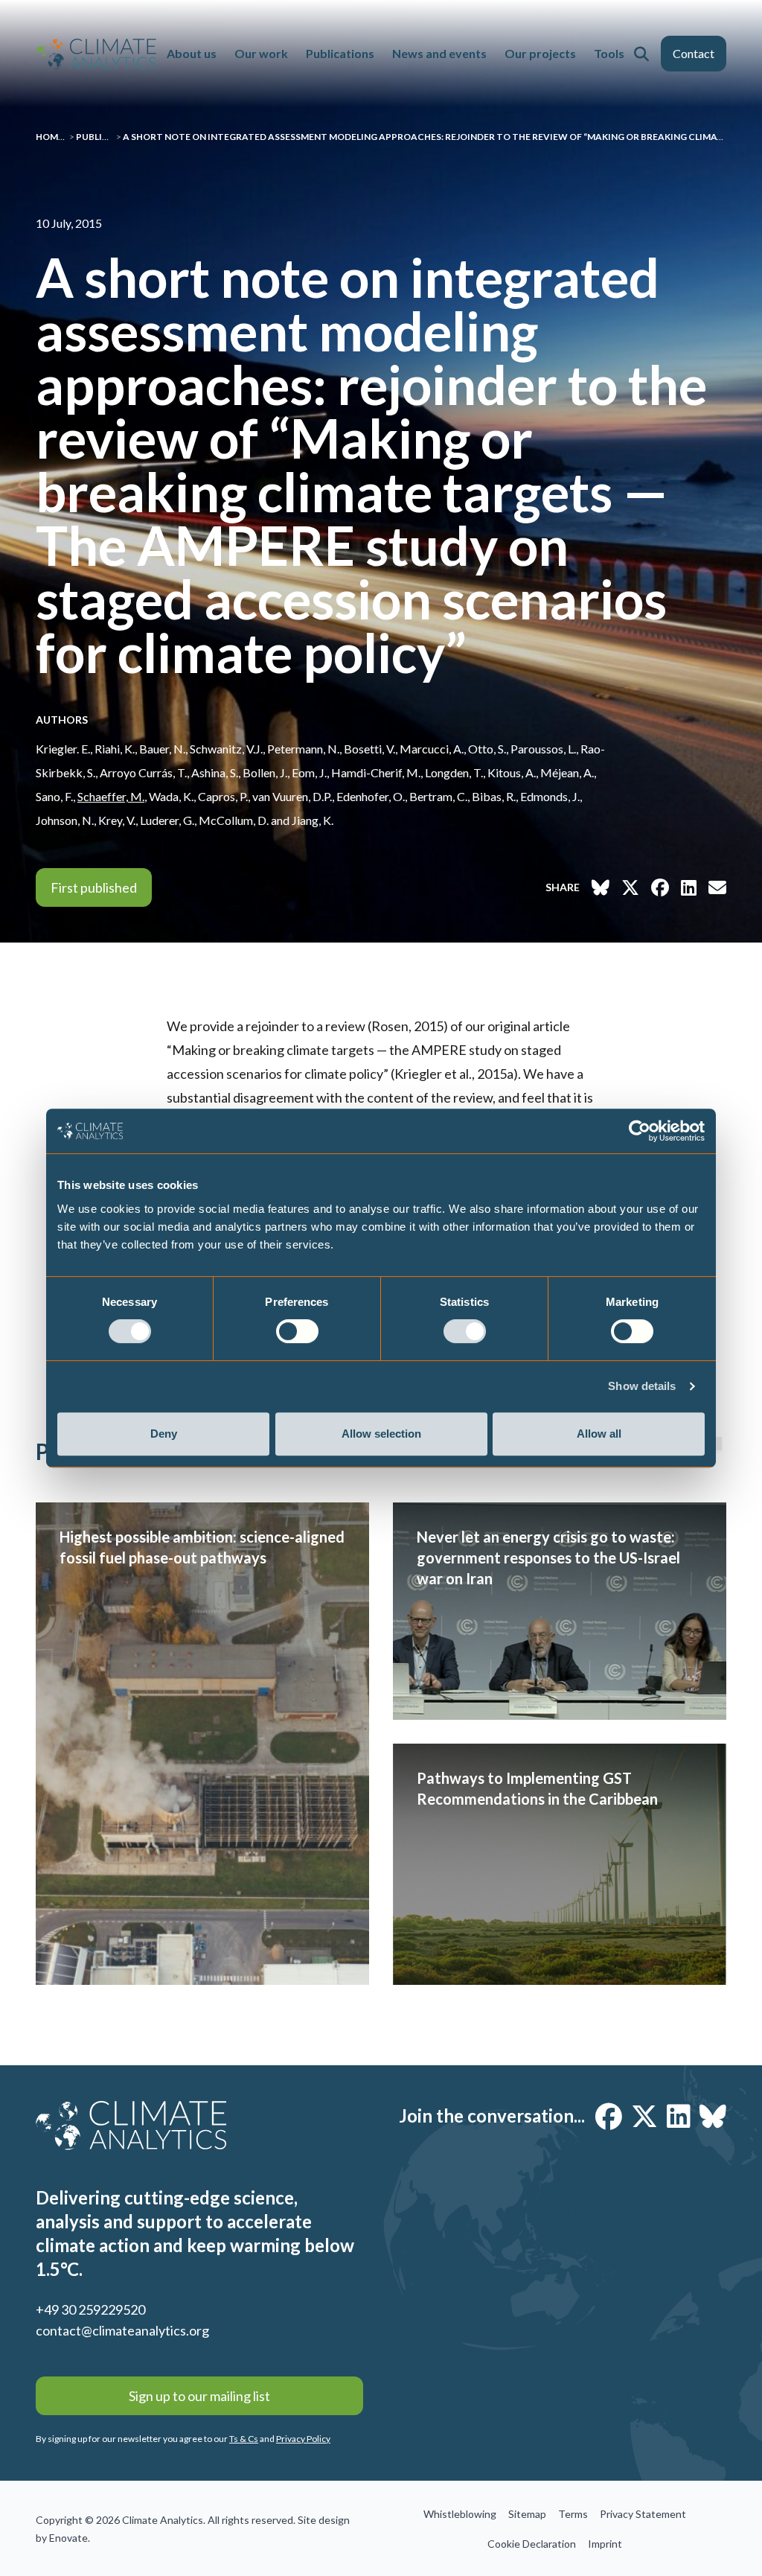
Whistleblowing (460, 2514)
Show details (642, 1386)
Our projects (540, 53)
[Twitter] (644, 2116)
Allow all (599, 1434)
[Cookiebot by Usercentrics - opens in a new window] (640, 1131)
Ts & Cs (244, 2439)
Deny (164, 1434)
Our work (261, 53)
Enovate (68, 2538)
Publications (340, 53)
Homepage (61, 137)
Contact (694, 53)
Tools (609, 53)
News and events (439, 53)
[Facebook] (609, 2116)
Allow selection (381, 1434)
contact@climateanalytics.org (122, 2330)
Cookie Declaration (532, 2544)
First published (94, 887)
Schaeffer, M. (111, 796)
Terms (573, 2514)
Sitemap (527, 2514)
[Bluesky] (713, 2116)
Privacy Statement (643, 2514)
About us (192, 53)
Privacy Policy (303, 2439)
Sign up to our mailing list (199, 2396)
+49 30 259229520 (90, 2309)
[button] (641, 54)
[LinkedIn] (679, 2116)
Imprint (605, 2544)
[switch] (297, 1331)
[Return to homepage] (96, 54)
